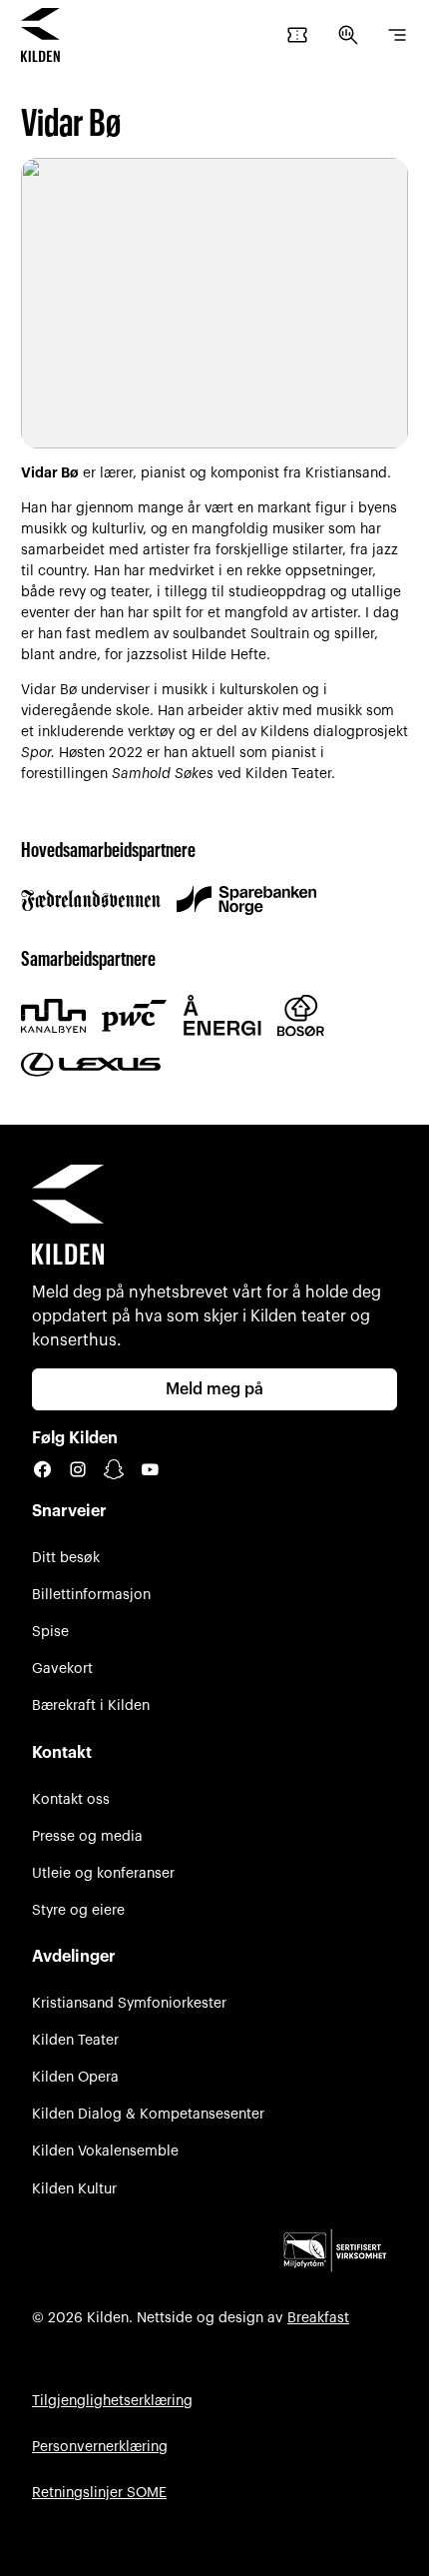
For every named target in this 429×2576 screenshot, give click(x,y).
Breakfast (318, 2318)
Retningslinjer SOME (99, 2493)
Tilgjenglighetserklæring (112, 2401)
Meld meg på (214, 1389)
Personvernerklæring (100, 2447)
